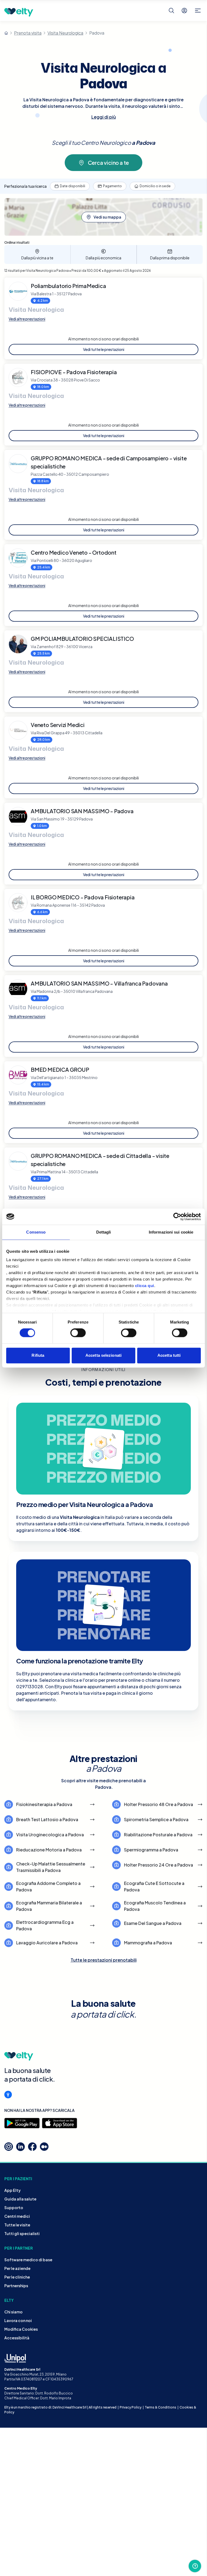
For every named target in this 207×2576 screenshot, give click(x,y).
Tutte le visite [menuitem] (17, 2225)
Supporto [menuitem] (14, 2207)
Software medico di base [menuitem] (28, 2260)
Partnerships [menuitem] (16, 2286)
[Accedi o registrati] (184, 11)
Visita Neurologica (65, 33)
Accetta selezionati (103, 1355)
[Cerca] (171, 11)
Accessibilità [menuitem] (17, 2338)
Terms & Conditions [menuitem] (161, 2407)
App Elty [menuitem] (13, 2190)
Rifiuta (38, 1355)
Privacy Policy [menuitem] (131, 2407)
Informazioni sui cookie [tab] (171, 1232)
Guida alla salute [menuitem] (20, 2199)
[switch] (78, 1333)
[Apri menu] (198, 11)
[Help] (195, 2566)
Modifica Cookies (21, 2329)
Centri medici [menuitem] (17, 2216)
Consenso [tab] (36, 1232)
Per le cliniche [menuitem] (17, 2277)
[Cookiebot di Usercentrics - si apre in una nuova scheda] (177, 1217)
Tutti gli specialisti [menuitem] (22, 2233)
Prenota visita (28, 33)
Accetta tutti (169, 1355)
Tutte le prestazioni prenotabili (104, 1960)
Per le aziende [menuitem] (17, 2268)
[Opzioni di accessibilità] (8, 2095)
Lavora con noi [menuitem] (18, 2320)
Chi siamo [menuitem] (13, 2312)
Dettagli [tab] (104, 1232)
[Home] (6, 33)
